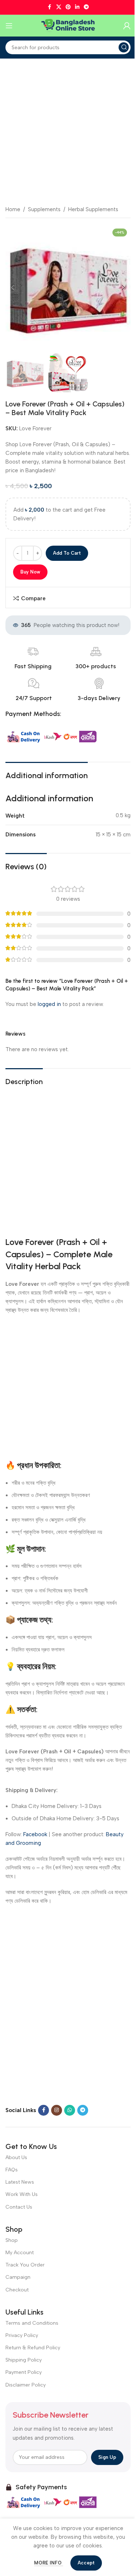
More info (49, 2563)
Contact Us (19, 2207)
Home (13, 209)
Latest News (20, 2182)
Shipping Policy (24, 2360)
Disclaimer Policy (26, 2385)
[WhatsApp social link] (70, 2110)
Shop (12, 2240)
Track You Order (25, 2265)
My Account (20, 2253)
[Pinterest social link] (68, 7)
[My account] (127, 26)
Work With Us (22, 2194)
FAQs (12, 2170)
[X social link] (59, 7)
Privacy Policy (22, 2335)
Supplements (44, 209)
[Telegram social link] (86, 7)
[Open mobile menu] (9, 26)
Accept (86, 2563)
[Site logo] (68, 25)
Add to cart (67, 553)
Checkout (17, 2290)
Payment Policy (24, 2372)
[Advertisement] (68, 130)
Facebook (35, 1834)
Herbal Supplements (93, 209)
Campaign (18, 2277)
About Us (16, 2157)
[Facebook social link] (50, 7)
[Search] (124, 47)
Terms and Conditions (32, 2323)
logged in (49, 1004)
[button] (13, 287)
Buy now (30, 572)
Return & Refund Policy (33, 2348)
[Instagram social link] (57, 2110)
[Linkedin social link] (77, 7)
